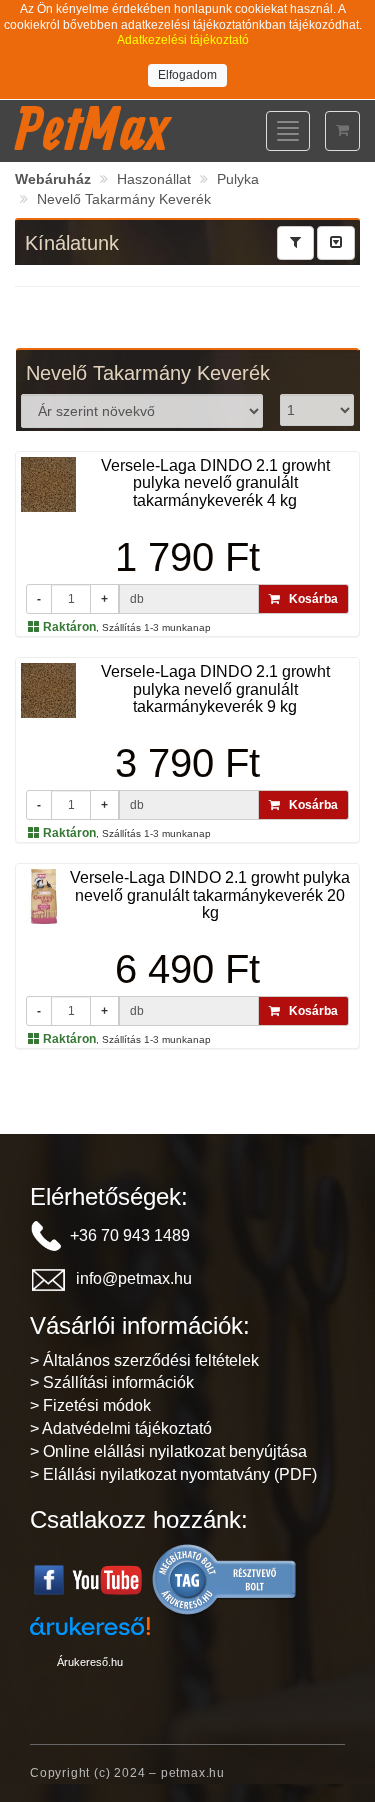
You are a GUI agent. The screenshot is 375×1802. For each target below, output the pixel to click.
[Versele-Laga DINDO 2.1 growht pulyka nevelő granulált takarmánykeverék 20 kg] (44, 895)
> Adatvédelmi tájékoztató (121, 1428)
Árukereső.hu (90, 1662)
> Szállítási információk (112, 1382)
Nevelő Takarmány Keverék (124, 199)
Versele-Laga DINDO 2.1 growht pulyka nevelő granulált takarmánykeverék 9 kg (215, 689)
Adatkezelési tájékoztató (183, 40)
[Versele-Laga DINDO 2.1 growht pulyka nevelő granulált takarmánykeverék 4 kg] (48, 483)
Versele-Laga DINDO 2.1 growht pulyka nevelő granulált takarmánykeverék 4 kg (215, 483)
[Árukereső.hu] (225, 1578)
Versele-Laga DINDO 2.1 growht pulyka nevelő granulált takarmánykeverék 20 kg (210, 895)
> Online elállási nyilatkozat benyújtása (168, 1451)
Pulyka (238, 179)
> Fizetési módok (90, 1405)
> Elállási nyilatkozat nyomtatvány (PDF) (173, 1474)
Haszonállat (154, 179)
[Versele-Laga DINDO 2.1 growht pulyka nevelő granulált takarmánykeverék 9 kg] (48, 689)
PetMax (92, 128)
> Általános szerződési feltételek (144, 1360)
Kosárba (309, 599)
